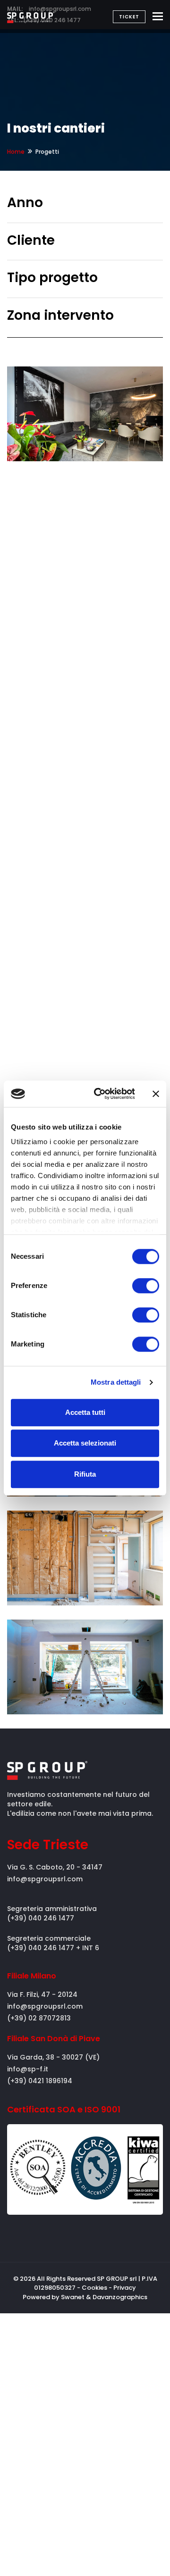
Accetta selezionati (85, 1443)
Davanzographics (120, 2297)
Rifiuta (85, 1474)
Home (16, 152)
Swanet (73, 2297)
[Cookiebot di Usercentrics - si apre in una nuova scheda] (100, 1094)
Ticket (129, 17)
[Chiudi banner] (156, 1094)
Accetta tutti (85, 1412)
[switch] (146, 1286)
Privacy (125, 2288)
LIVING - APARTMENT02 (64, 1575)
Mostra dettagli (116, 1382)
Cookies (94, 2288)
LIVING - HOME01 (71, 1692)
